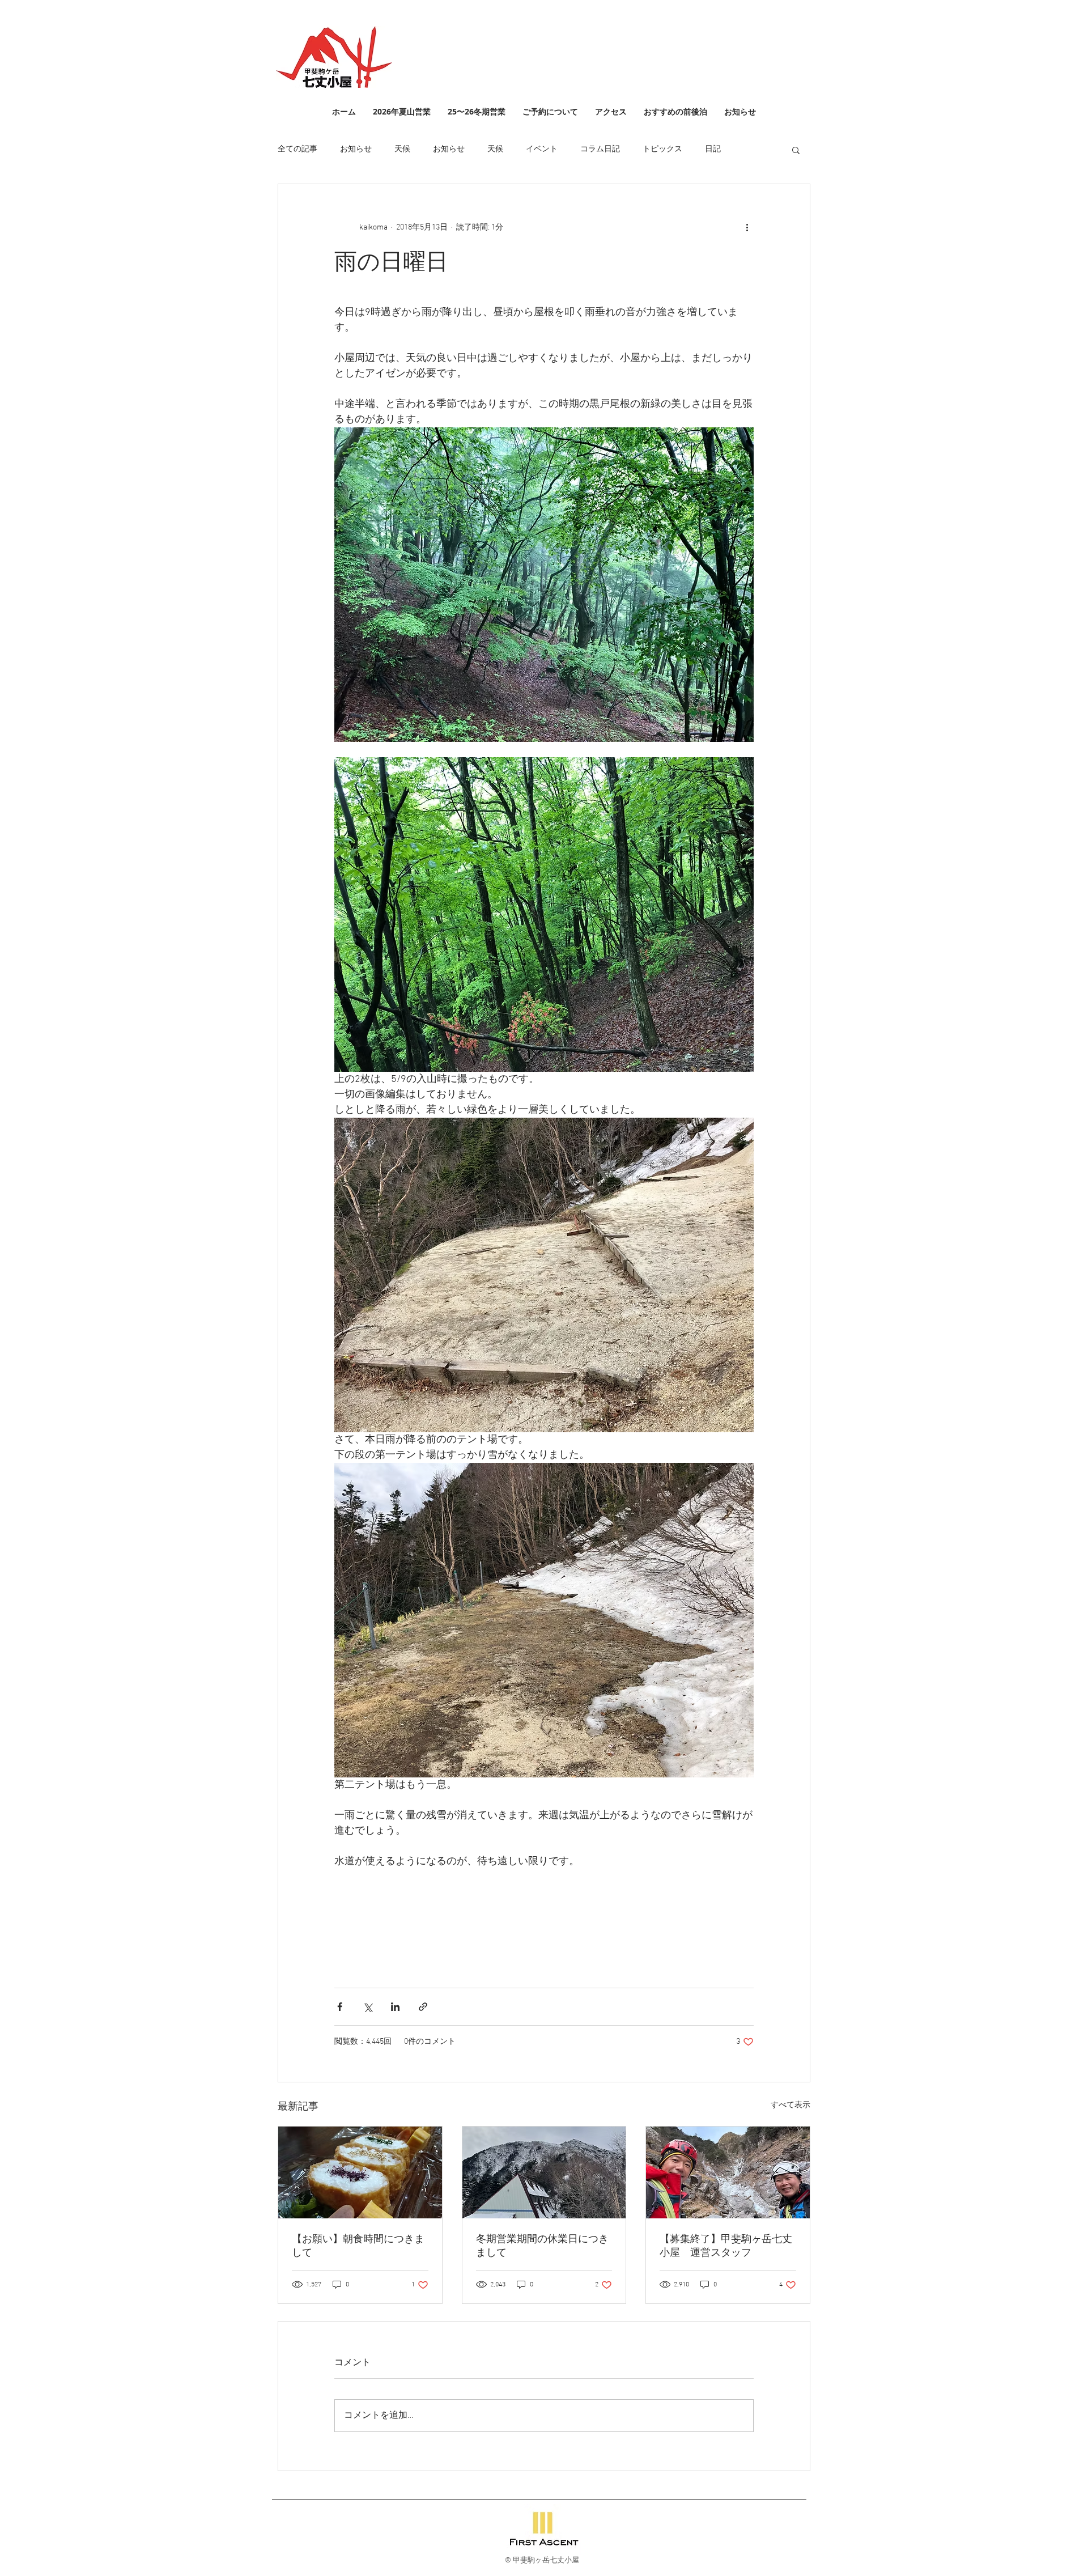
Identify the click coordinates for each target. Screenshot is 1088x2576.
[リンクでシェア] (423, 2007)
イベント (542, 149)
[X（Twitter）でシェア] (367, 2007)
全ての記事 (297, 149)
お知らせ (356, 149)
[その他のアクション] (747, 227)
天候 (402, 149)
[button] (796, 150)
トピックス (662, 149)
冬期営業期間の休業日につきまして (542, 2246)
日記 (713, 149)
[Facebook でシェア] (340, 2007)
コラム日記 (600, 149)
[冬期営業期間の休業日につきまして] (544, 2172)
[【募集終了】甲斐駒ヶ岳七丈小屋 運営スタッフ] (728, 2172)
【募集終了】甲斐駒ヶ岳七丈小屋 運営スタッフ (726, 2246)
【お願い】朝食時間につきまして (358, 2246)
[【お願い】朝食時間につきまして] (360, 2172)
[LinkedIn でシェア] (395, 2007)
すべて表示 (790, 2105)
